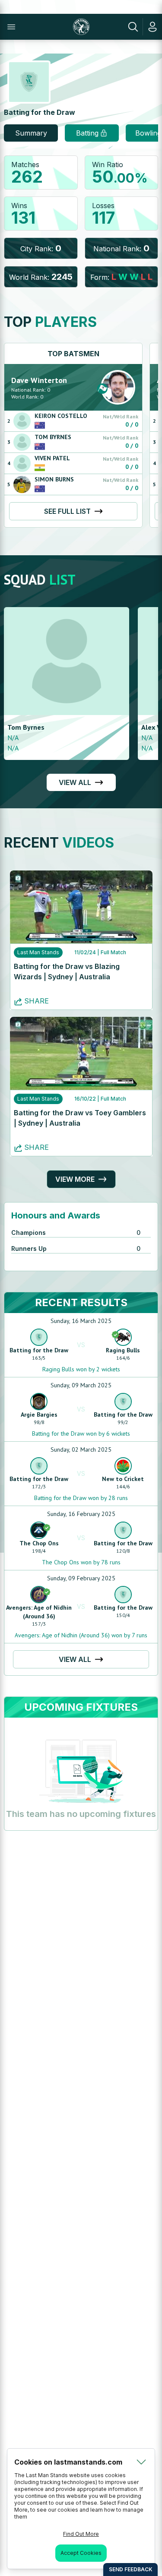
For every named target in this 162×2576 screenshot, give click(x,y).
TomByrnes (53, 437)
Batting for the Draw (39, 1350)
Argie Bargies (39, 1415)
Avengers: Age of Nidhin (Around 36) (39, 1612)
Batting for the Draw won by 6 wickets (81, 1434)
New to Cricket (123, 1479)
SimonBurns (54, 479)
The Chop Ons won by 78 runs (81, 1562)
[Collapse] (141, 2462)
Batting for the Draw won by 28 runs (81, 1498)
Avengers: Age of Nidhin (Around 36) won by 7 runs (81, 1635)
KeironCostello (61, 416)
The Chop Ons (39, 1543)
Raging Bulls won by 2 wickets (81, 1369)
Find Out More (81, 2534)
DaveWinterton (39, 380)
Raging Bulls (123, 1350)
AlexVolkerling (31, 727)
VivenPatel (52, 458)
